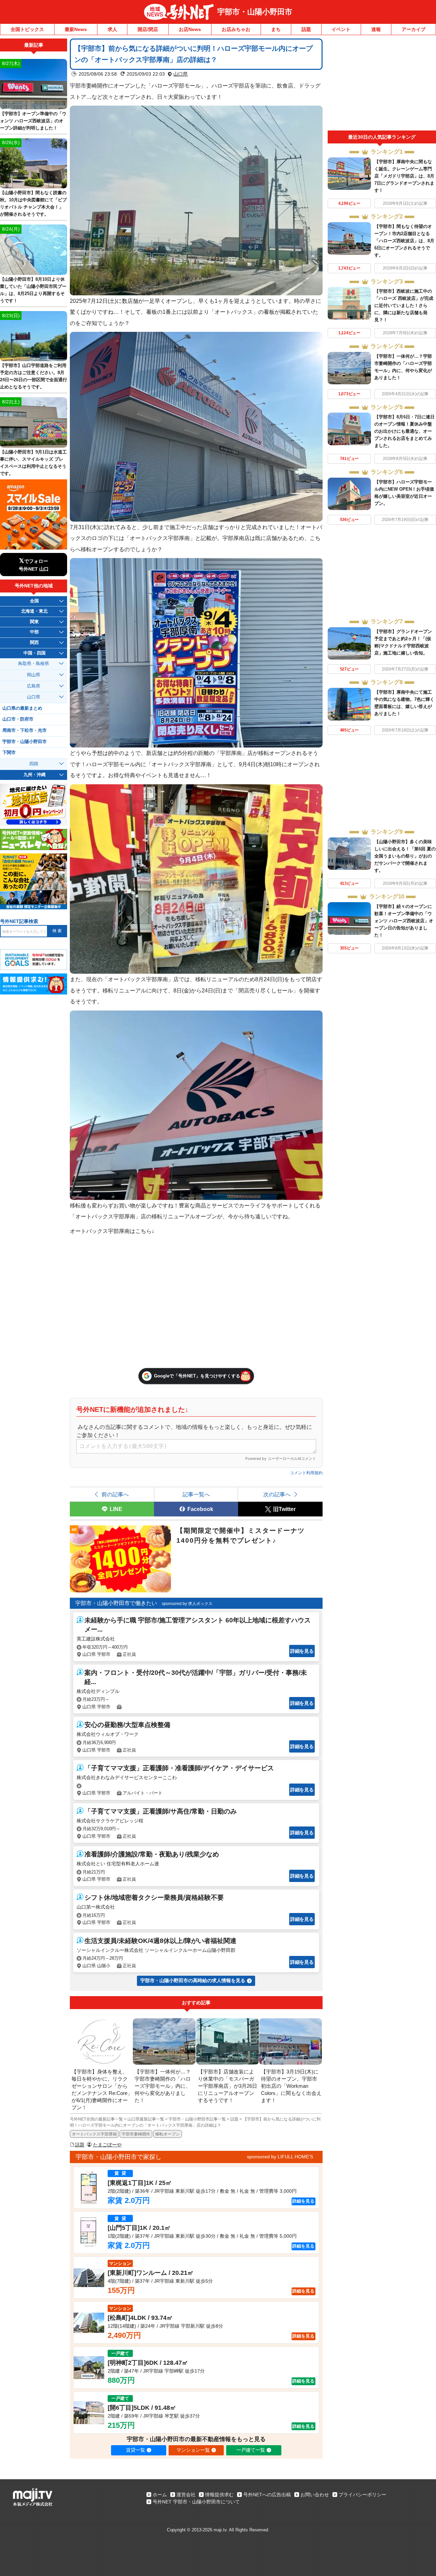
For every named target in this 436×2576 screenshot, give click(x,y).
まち (276, 29)
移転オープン (168, 2134)
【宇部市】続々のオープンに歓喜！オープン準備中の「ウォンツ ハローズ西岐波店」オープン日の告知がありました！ (404, 921)
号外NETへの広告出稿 (267, 2495)
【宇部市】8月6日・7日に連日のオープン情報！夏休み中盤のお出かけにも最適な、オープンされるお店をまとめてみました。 (404, 431)
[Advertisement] (382, 84)
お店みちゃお (236, 29)
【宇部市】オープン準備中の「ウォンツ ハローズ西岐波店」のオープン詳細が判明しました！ (33, 121)
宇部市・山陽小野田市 (255, 12)
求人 (112, 29)
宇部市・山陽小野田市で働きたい (116, 1603)
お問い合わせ (315, 2495)
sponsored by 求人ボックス (187, 1604)
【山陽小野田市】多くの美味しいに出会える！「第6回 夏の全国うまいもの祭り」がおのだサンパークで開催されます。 (405, 856)
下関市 (9, 753)
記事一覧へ (196, 1494)
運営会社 (186, 2495)
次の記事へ (277, 1494)
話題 (306, 29)
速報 (376, 29)
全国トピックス (27, 29)
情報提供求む (219, 2495)
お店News (190, 29)
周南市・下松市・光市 (25, 730)
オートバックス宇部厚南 (94, 2134)
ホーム (160, 2495)
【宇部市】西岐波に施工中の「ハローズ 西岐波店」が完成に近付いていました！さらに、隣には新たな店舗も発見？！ (404, 305)
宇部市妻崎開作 (136, 2134)
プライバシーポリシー (362, 2495)
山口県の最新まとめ (22, 708)
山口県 (181, 74)
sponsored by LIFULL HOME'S (280, 2157)
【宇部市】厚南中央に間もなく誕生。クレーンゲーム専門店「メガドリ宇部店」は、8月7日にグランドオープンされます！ (404, 176)
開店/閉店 (148, 29)
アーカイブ (414, 29)
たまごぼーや (107, 2145)
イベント (341, 29)
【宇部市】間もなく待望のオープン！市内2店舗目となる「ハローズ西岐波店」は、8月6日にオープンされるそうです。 (404, 241)
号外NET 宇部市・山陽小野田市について (196, 2502)
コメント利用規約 (306, 1473)
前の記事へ (115, 1494)
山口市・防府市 (18, 719)
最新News (76, 29)
